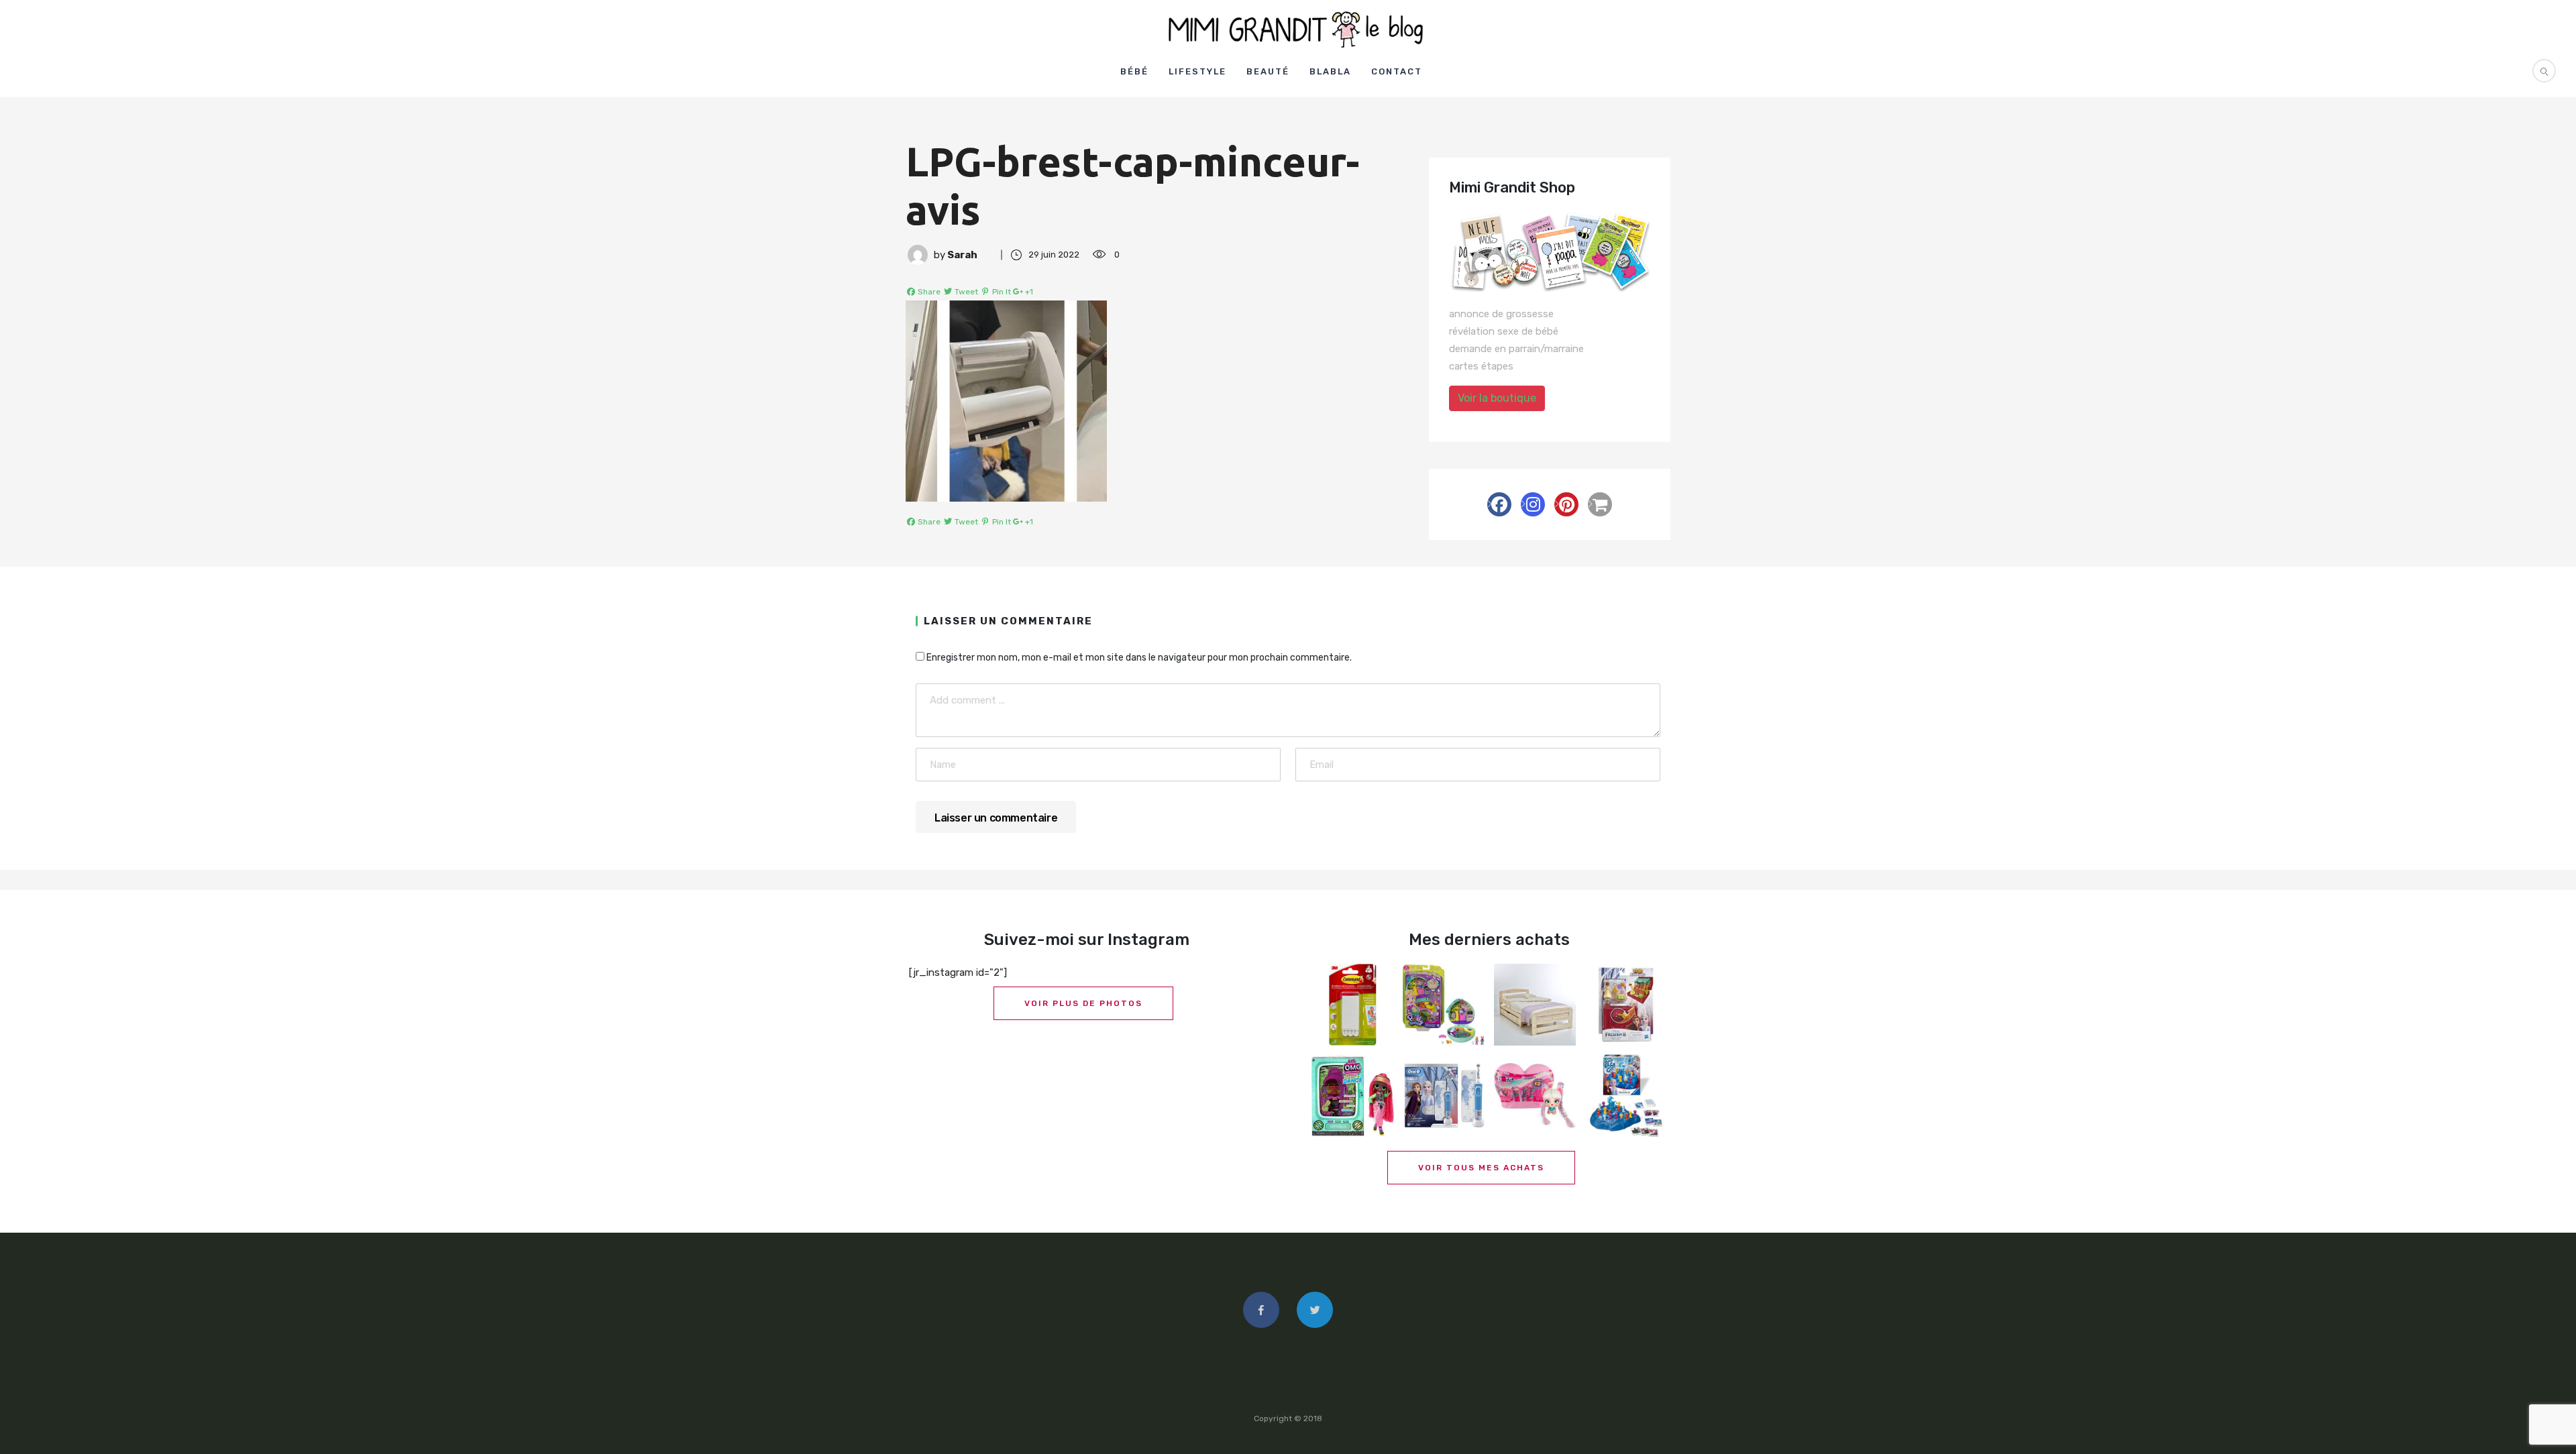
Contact (1397, 71)
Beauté (1268, 71)
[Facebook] (1499, 504)
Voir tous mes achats (1481, 1168)
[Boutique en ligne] (1600, 504)
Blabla (1330, 71)
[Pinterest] (1566, 504)
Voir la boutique (1497, 398)
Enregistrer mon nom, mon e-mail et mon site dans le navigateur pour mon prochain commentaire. (1139, 658)
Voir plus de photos (1083, 1003)
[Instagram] (1533, 504)
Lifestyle (1197, 71)
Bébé (1134, 71)
